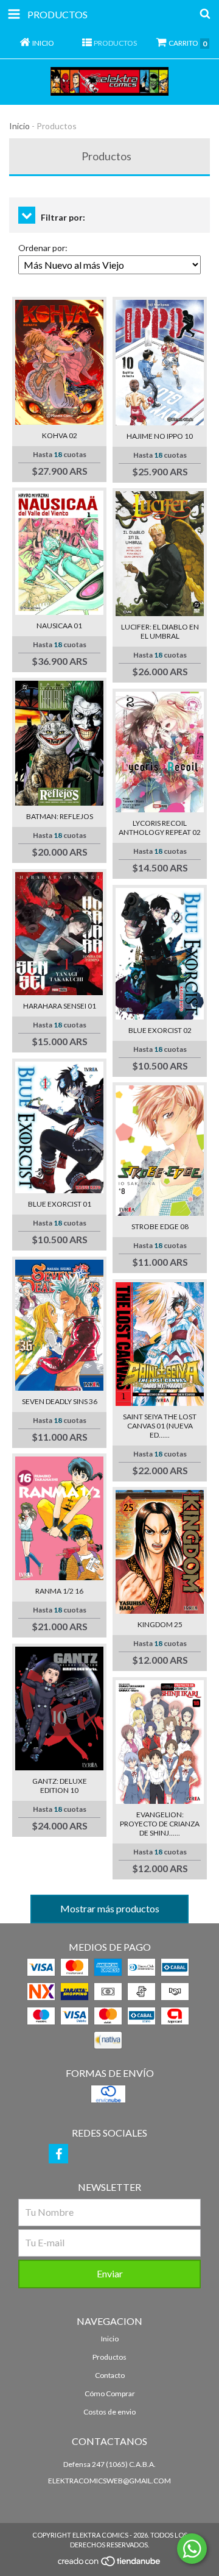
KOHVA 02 (60, 435)
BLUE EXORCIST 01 (60, 1204)
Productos (109, 2357)
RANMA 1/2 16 (59, 1591)
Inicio (19, 126)
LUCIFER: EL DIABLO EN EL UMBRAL (160, 631)
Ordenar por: (43, 248)
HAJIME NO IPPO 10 (160, 436)
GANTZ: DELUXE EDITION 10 (60, 1786)
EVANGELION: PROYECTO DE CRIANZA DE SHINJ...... (160, 1824)
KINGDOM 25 (160, 1624)
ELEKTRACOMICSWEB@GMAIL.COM (109, 2481)
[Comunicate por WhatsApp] (192, 2549)
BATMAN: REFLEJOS (60, 816)
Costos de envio (109, 2412)
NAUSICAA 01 (59, 626)
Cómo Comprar (110, 2393)
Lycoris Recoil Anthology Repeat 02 (160, 828)
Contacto (110, 2375)
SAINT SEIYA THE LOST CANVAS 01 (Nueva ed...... (160, 1426)
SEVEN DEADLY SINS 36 (60, 1401)
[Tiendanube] (110, 2565)
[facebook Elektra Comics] (58, 2154)
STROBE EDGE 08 (160, 1226)
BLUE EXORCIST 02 (160, 1030)
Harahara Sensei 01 (60, 1006)
